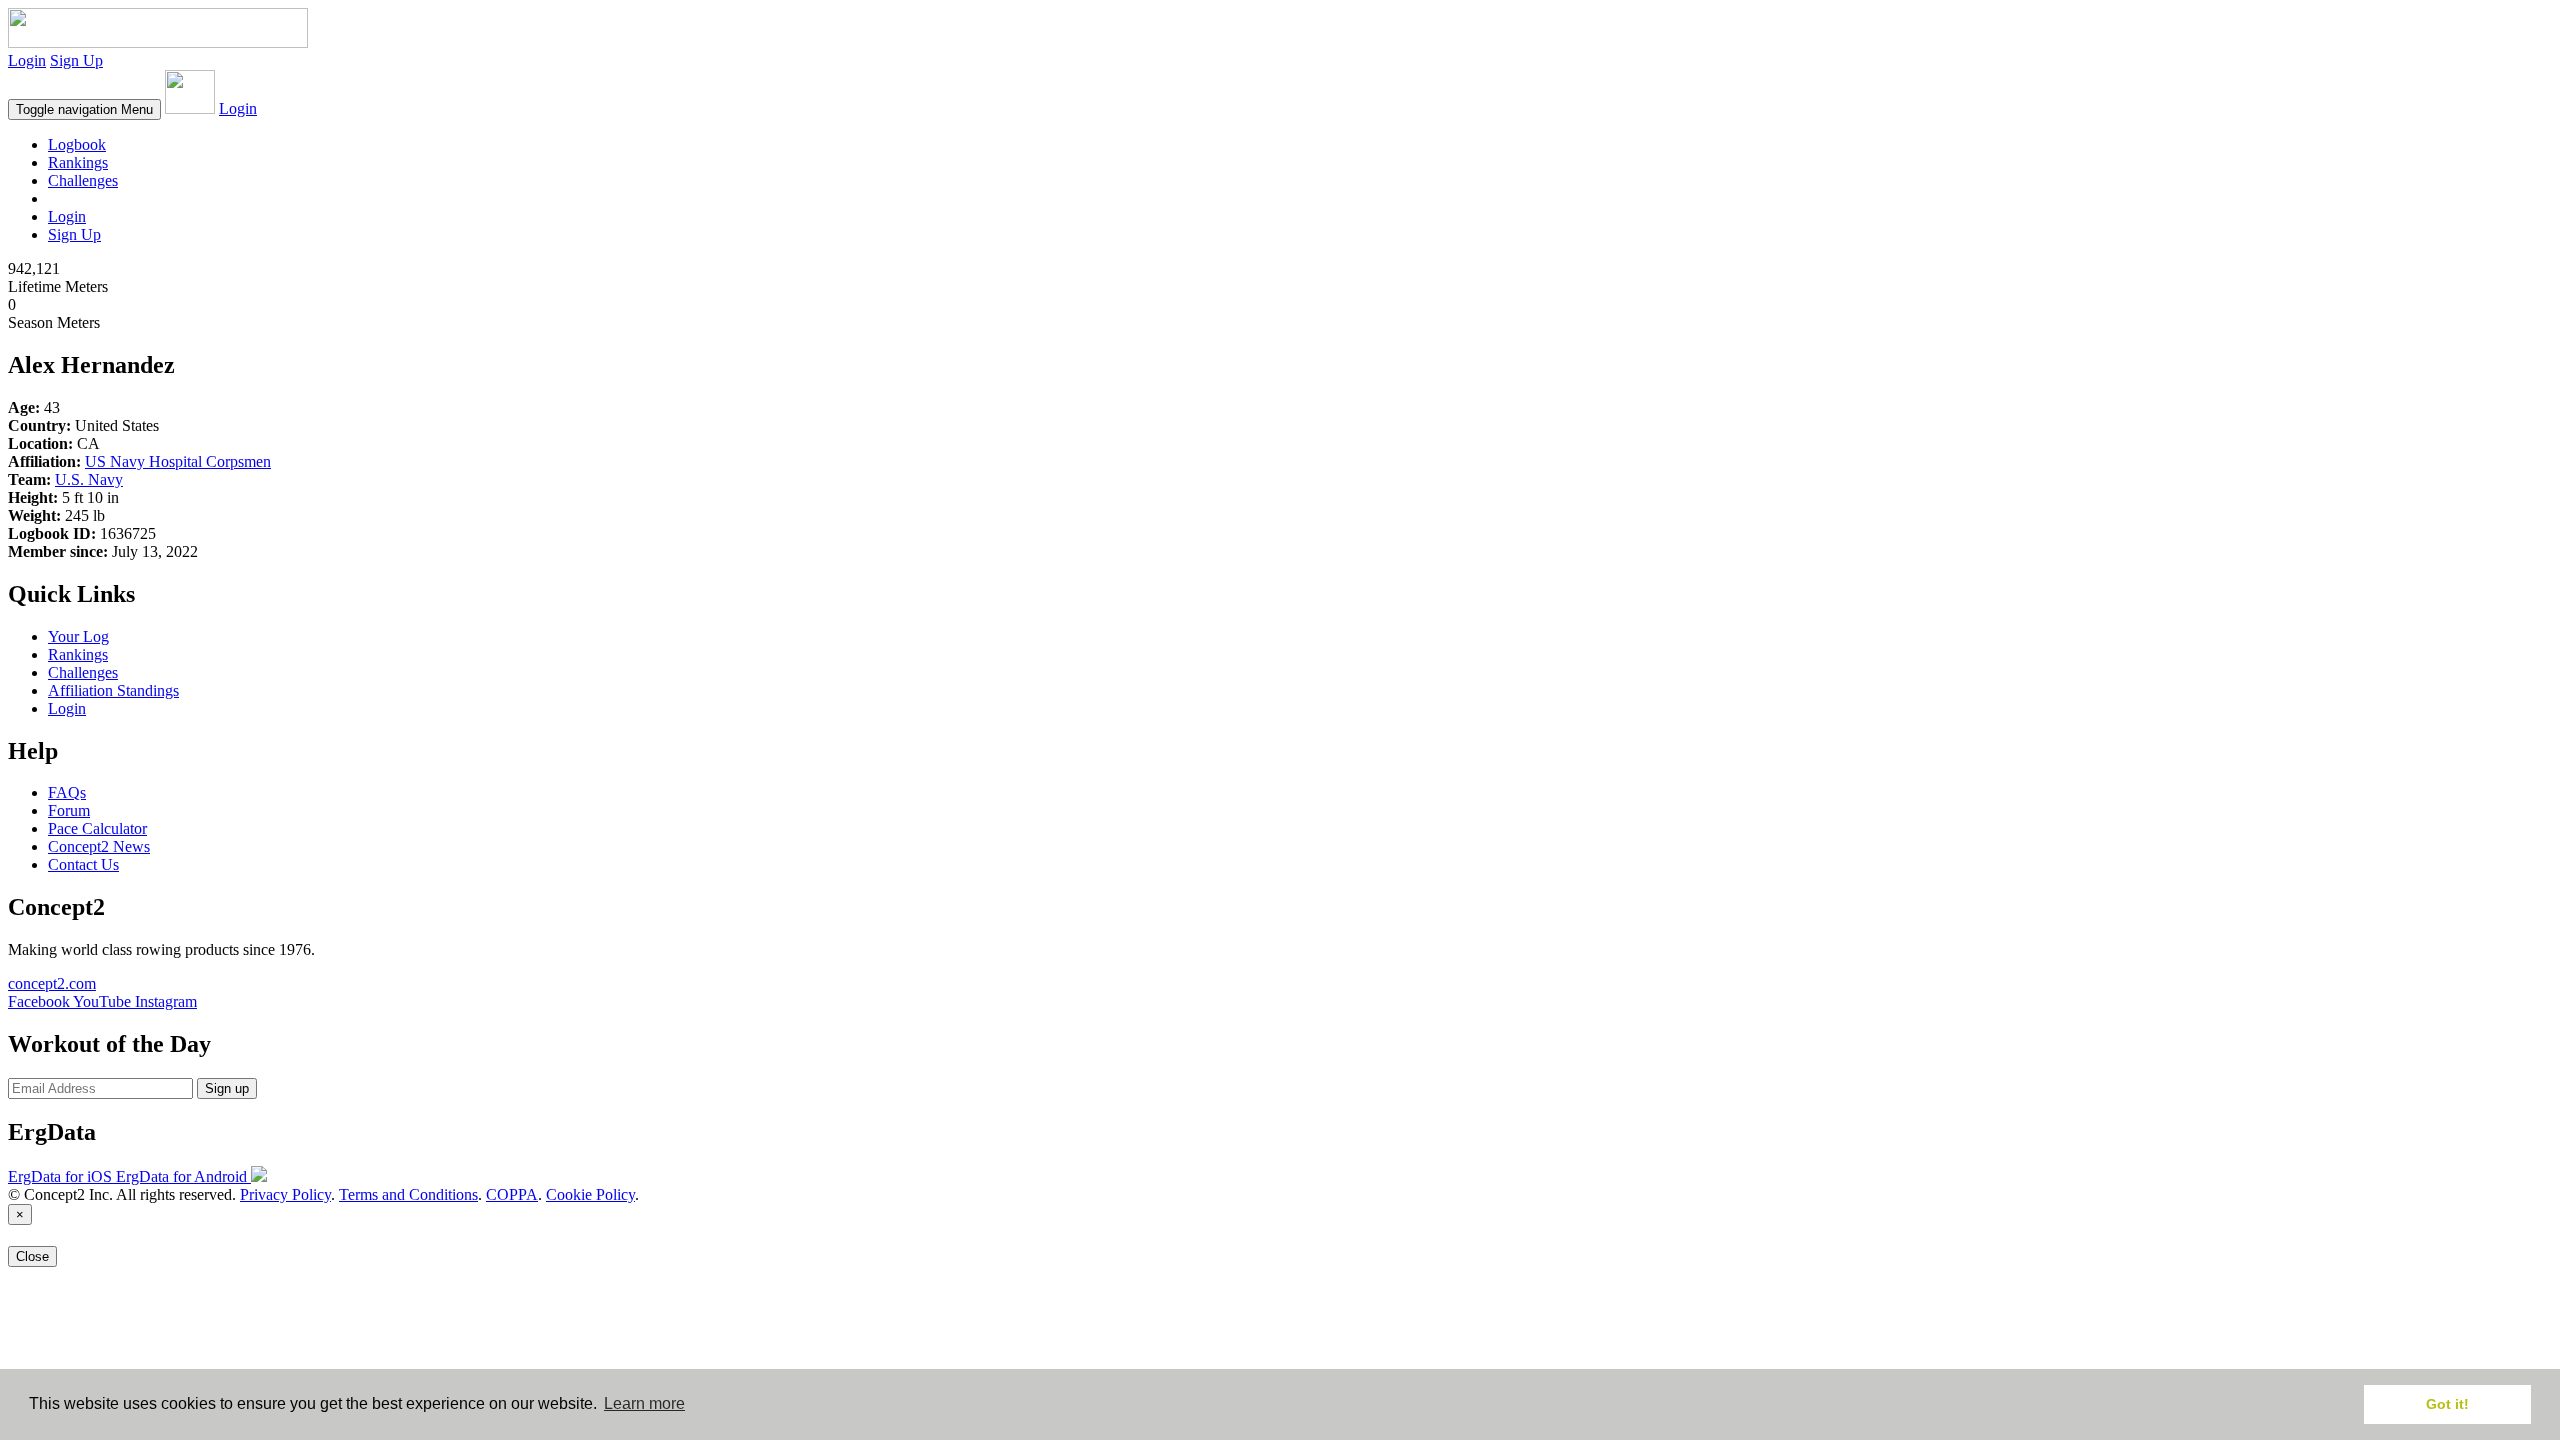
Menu (84, 109)
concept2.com (52, 983)
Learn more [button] (644, 1403)
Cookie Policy (590, 1194)
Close (32, 1256)
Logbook (77, 144)
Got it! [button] (2447, 1404)
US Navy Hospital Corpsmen (178, 461)
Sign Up (76, 60)
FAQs (67, 792)
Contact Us (83, 864)
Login (27, 60)
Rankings (78, 162)
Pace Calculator (97, 828)
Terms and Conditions (408, 1194)
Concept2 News (99, 846)
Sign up (227, 1088)
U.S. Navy (89, 479)
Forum (69, 810)
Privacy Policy (285, 1194)
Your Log (78, 636)
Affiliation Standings (113, 690)
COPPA (512, 1194)
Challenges (83, 180)
